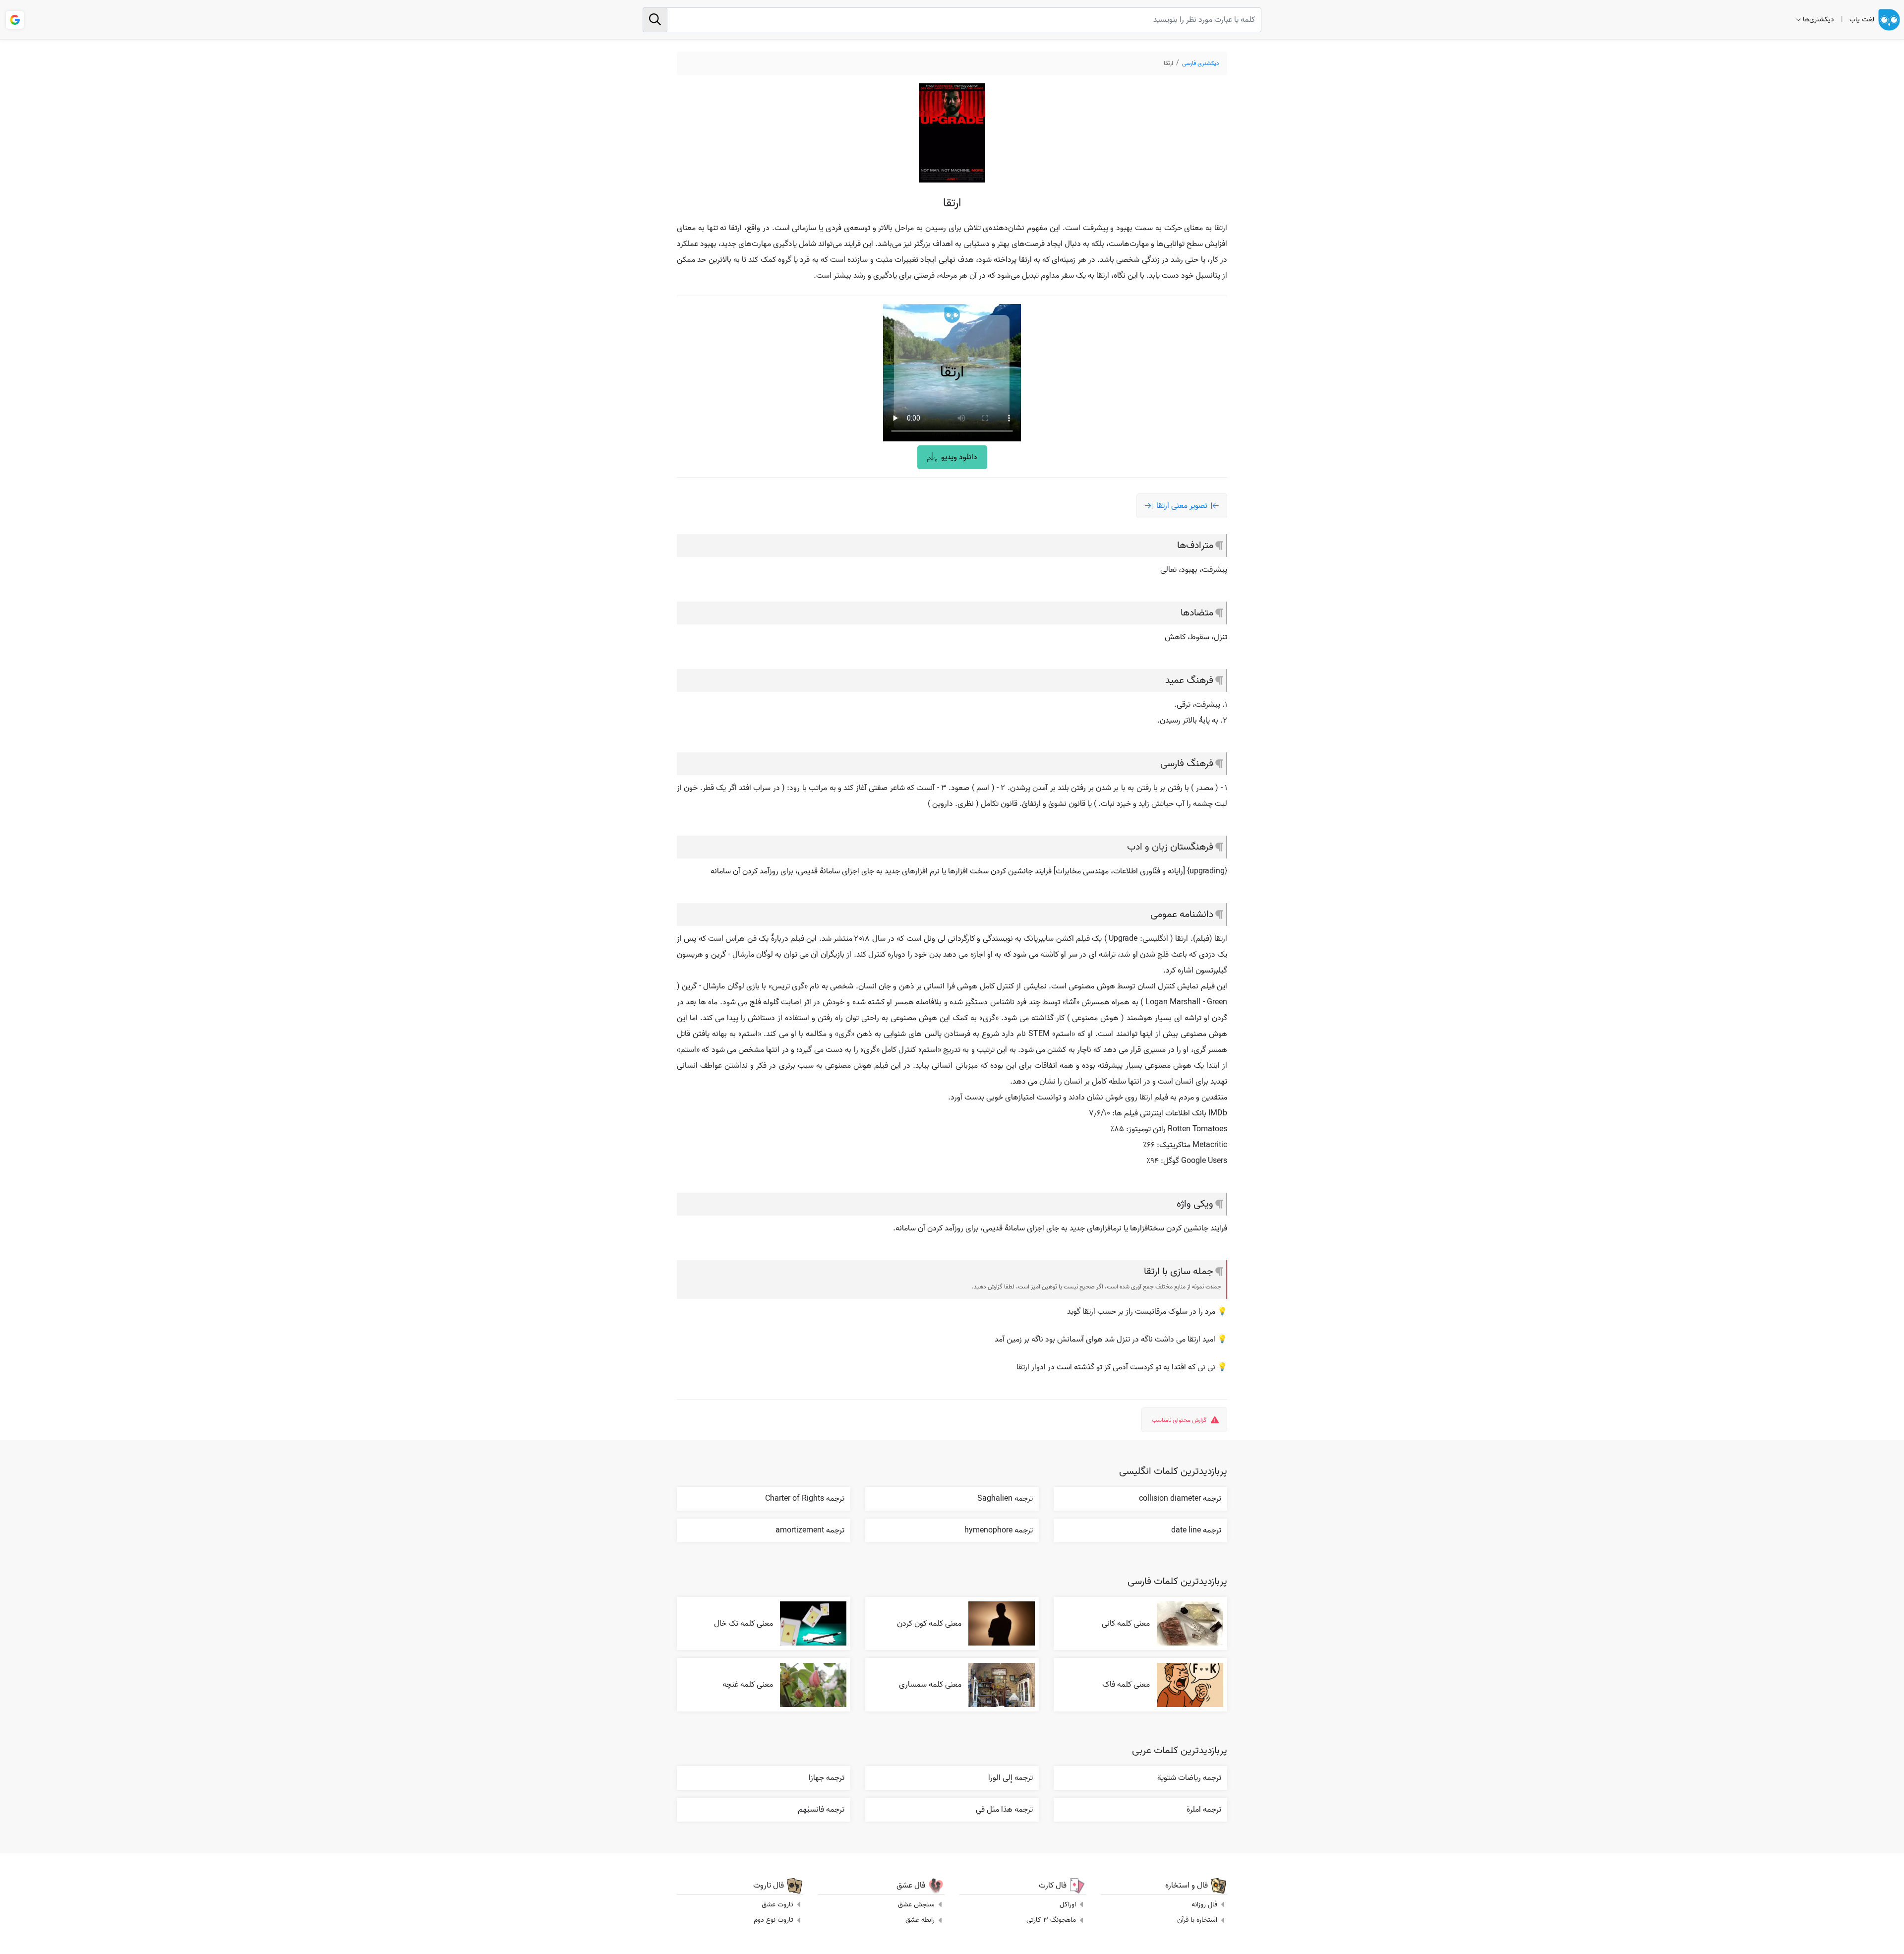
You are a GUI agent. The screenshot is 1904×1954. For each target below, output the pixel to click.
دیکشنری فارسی (1201, 63)
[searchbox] (952, 20)
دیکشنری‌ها (1818, 20)
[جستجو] (655, 20)
